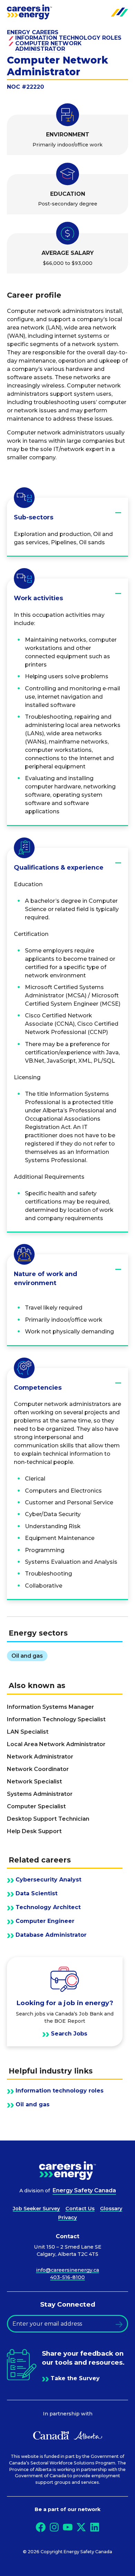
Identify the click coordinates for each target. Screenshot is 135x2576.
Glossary (111, 2209)
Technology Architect (48, 1907)
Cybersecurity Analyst (48, 1880)
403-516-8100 (67, 2277)
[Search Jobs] (65, 2002)
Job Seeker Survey (36, 2209)
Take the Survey (75, 2378)
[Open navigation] (119, 12)
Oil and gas (33, 2105)
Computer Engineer (45, 1921)
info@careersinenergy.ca (67, 2270)
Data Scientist (37, 1894)
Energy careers (33, 32)
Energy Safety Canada (84, 2190)
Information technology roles (68, 38)
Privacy (67, 2218)
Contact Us (80, 2209)
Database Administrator (51, 1935)
